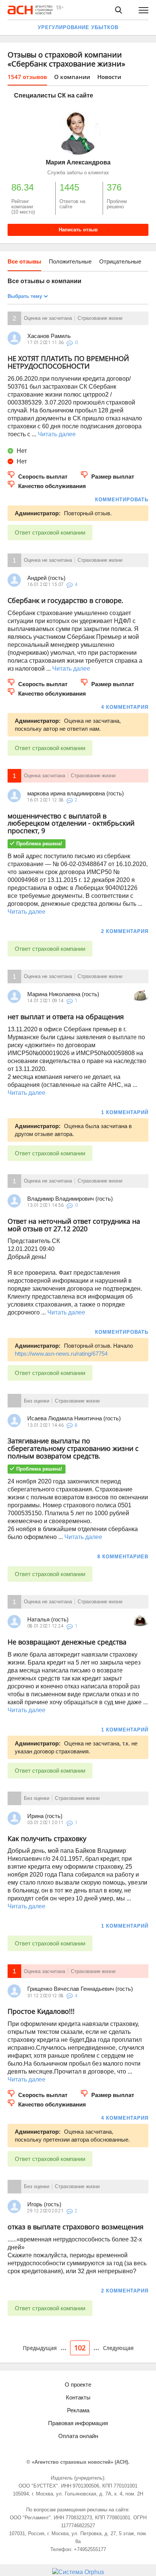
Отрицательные (120, 261)
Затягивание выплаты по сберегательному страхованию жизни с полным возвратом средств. (73, 1448)
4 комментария (125, 707)
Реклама (78, 2410)
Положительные (70, 261)
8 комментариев (123, 1557)
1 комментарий (125, 1112)
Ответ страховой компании (50, 532)
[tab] (27, 79)
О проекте (78, 2385)
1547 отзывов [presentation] (27, 77)
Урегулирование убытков (78, 27)
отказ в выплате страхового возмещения (76, 2227)
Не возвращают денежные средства (67, 1642)
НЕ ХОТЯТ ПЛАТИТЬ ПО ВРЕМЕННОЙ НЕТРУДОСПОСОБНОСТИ (68, 362)
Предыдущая (40, 2348)
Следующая (118, 2348)
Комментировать (122, 500)
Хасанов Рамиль (49, 336)
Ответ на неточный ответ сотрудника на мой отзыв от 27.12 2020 (74, 1225)
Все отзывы (24, 261)
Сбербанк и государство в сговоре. (66, 600)
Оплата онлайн (78, 2436)
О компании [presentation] (72, 77)
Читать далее (57, 434)
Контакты (78, 2397)
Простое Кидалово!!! (41, 2011)
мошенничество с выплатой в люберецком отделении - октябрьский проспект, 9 (71, 823)
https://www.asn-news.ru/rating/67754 (61, 1354)
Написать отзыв (78, 230)
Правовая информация (78, 2423)
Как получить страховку (47, 1838)
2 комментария (125, 931)
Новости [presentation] (109, 77)
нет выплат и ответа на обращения (66, 1017)
